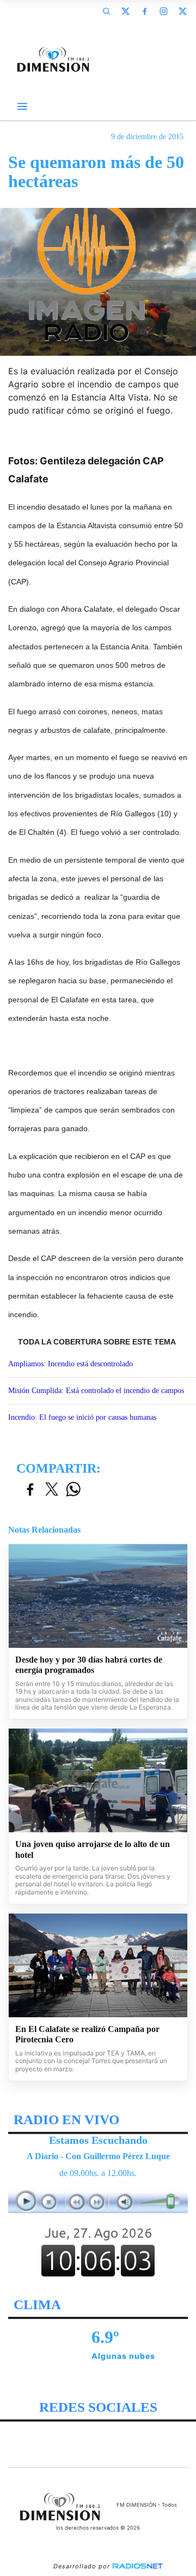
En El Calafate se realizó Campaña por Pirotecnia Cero (87, 2034)
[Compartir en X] (52, 1490)
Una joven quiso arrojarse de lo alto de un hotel (93, 1849)
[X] (125, 11)
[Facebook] (144, 11)
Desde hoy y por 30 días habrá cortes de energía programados (89, 1665)
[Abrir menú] (22, 106)
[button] (106, 11)
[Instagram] (163, 11)
